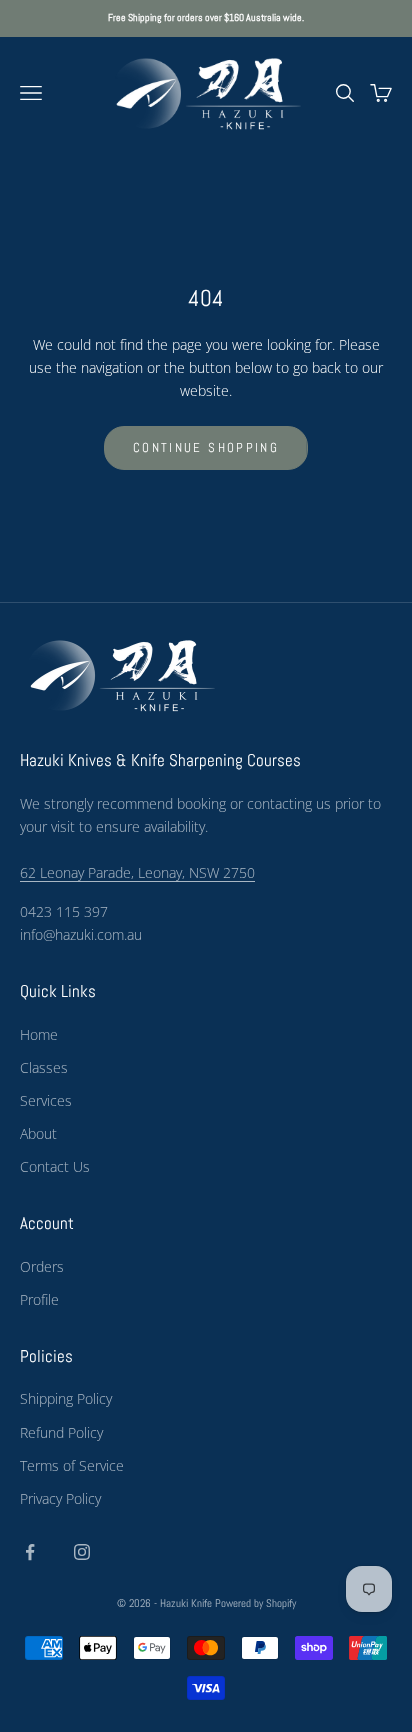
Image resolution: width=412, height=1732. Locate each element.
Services (46, 1100)
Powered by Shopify (255, 1603)
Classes (44, 1067)
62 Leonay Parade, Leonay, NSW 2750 (137, 872)
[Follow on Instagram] (82, 1552)
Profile (39, 1299)
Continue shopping (206, 447)
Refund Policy (61, 1432)
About (38, 1133)
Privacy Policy (60, 1498)
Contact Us (55, 1166)
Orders (42, 1266)
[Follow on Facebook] (30, 1552)
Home (39, 1034)
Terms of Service (72, 1465)
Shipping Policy (66, 1398)
